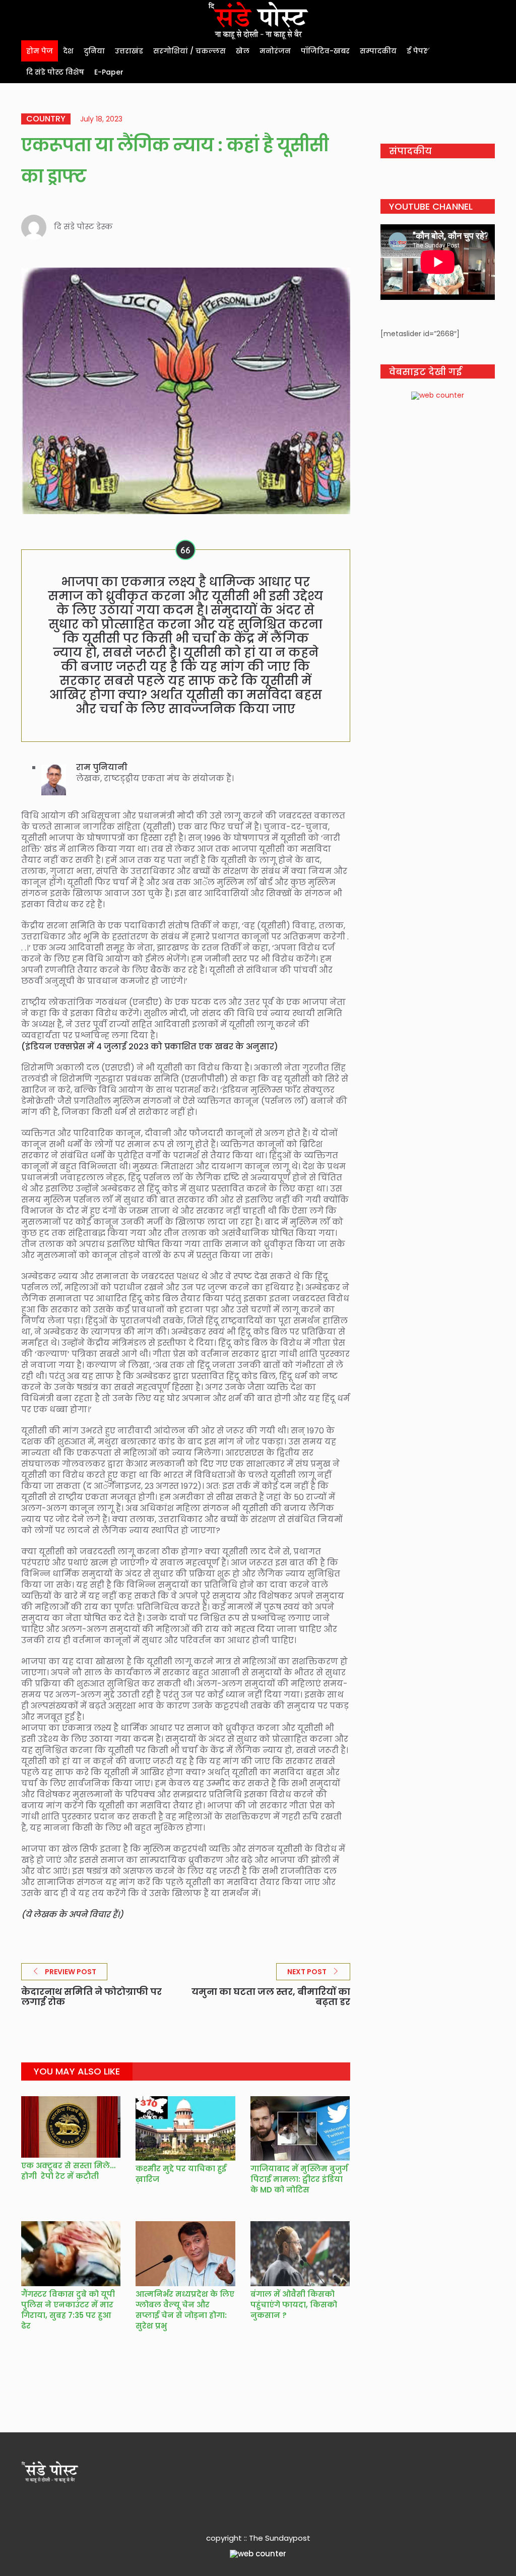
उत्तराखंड (129, 51)
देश (68, 51)
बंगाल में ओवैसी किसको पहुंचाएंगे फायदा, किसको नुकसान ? (294, 2305)
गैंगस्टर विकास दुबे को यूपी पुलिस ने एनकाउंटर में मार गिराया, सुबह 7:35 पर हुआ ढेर (68, 2310)
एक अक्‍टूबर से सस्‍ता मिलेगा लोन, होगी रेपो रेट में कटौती (81, 2171)
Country (46, 119)
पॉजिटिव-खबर (325, 51)
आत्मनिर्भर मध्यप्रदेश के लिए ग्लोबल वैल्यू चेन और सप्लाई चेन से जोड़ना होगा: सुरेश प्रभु (185, 2310)
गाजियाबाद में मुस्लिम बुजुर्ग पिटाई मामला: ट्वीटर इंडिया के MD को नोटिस (299, 2179)
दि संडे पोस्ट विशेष (55, 72)
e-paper (109, 72)
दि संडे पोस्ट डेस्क (83, 227)
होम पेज (40, 51)
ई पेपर (417, 51)
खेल (243, 51)
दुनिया (94, 51)
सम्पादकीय (378, 51)
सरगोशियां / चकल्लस (189, 51)
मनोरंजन (275, 51)
